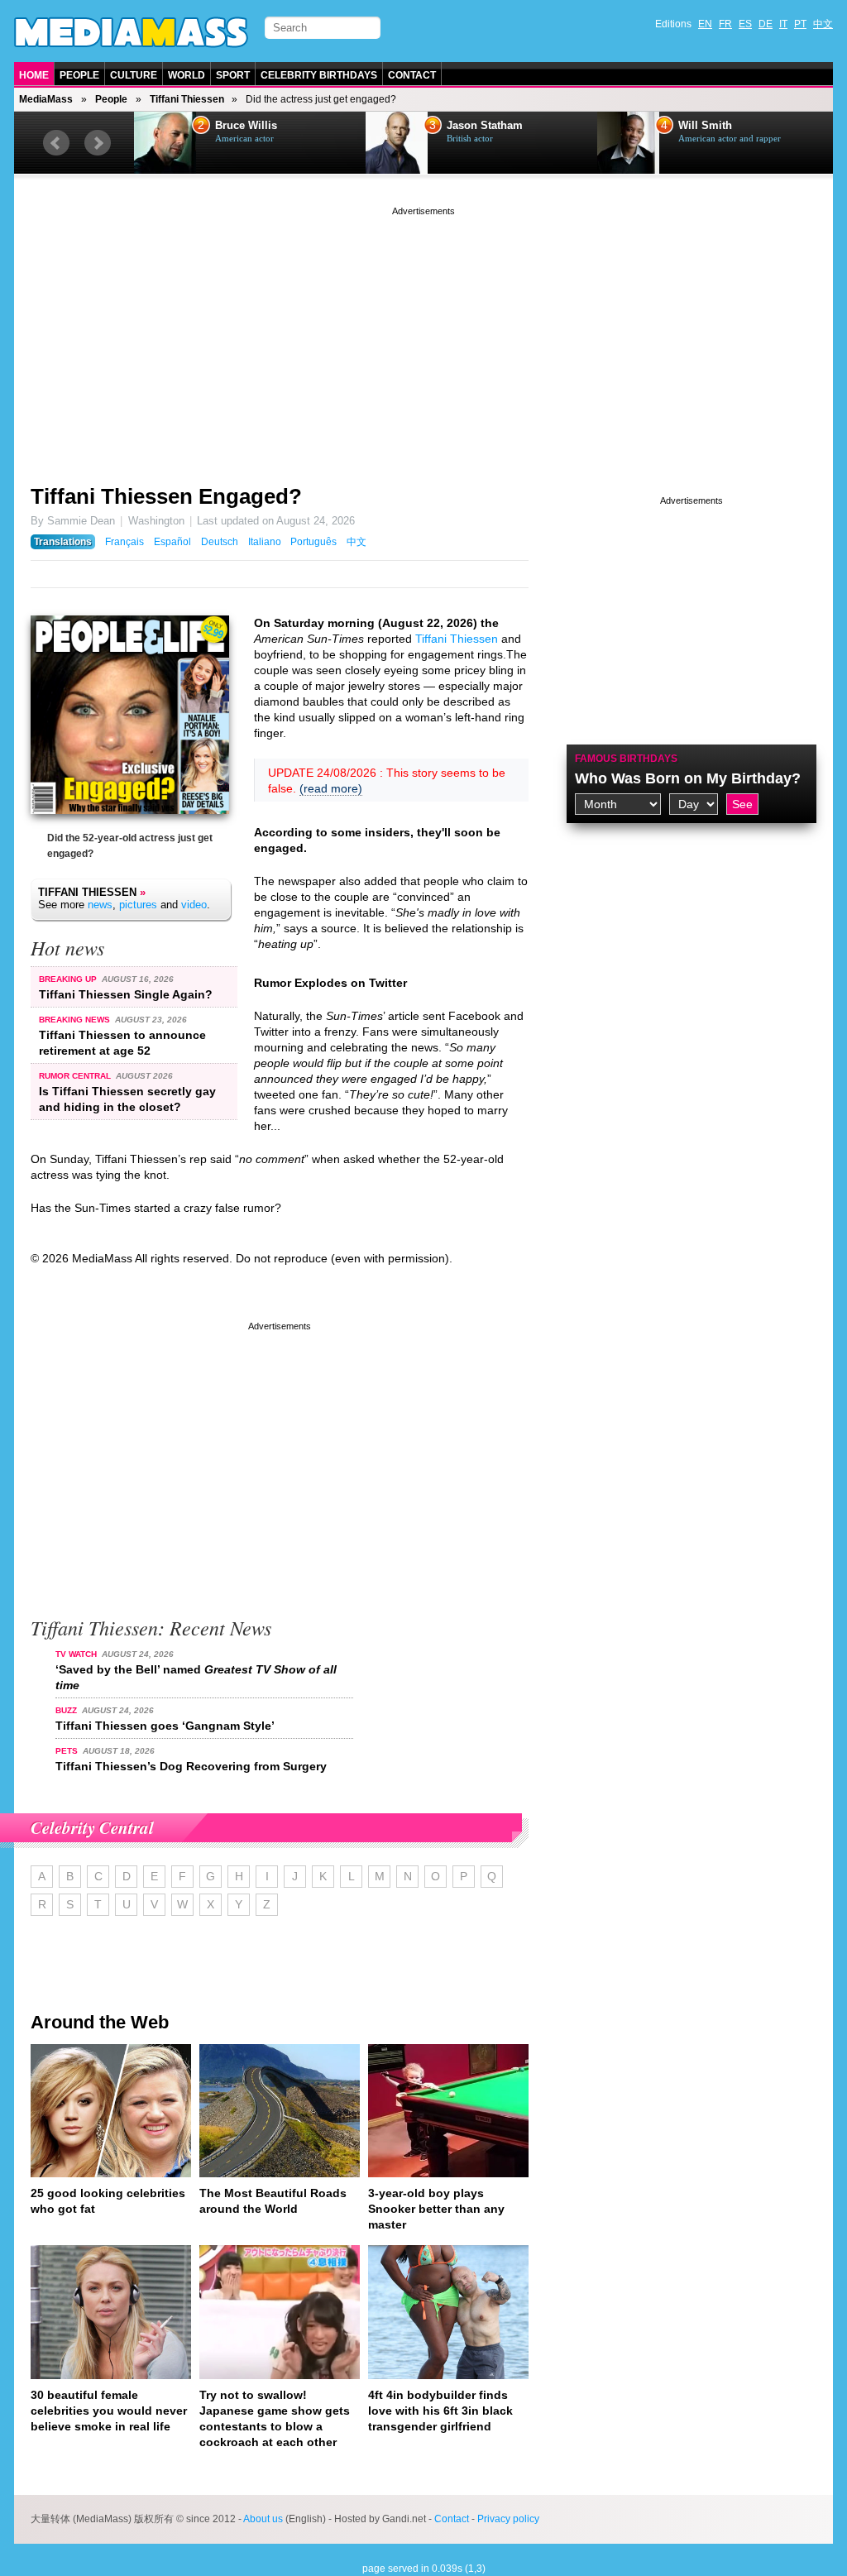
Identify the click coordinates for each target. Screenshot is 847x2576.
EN (705, 24)
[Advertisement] (423, 335)
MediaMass (46, 99)
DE (766, 24)
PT (800, 24)
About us (263, 2519)
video (194, 905)
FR (725, 24)
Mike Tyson (707, 126)
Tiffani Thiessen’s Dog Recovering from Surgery (191, 1766)
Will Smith (474, 126)
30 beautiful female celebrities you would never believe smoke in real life (109, 2411)
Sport (233, 75)
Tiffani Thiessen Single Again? (126, 994)
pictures (138, 905)
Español (172, 542)
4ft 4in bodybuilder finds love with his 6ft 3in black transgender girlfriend (440, 2411)
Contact (412, 75)
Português (313, 542)
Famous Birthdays (626, 759)
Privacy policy (508, 2519)
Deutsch (220, 542)
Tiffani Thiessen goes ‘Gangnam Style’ (165, 1726)
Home (34, 75)
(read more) (331, 788)
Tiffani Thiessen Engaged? (166, 496)
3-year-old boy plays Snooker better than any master (436, 2209)
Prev (56, 143)
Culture (134, 75)
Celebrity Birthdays (319, 75)
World (187, 75)
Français (124, 542)
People (79, 75)
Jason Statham (253, 126)
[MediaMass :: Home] (131, 32)
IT (783, 24)
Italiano (265, 542)
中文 (823, 24)
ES (745, 24)
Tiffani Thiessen (187, 99)
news (100, 905)
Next (98, 143)
